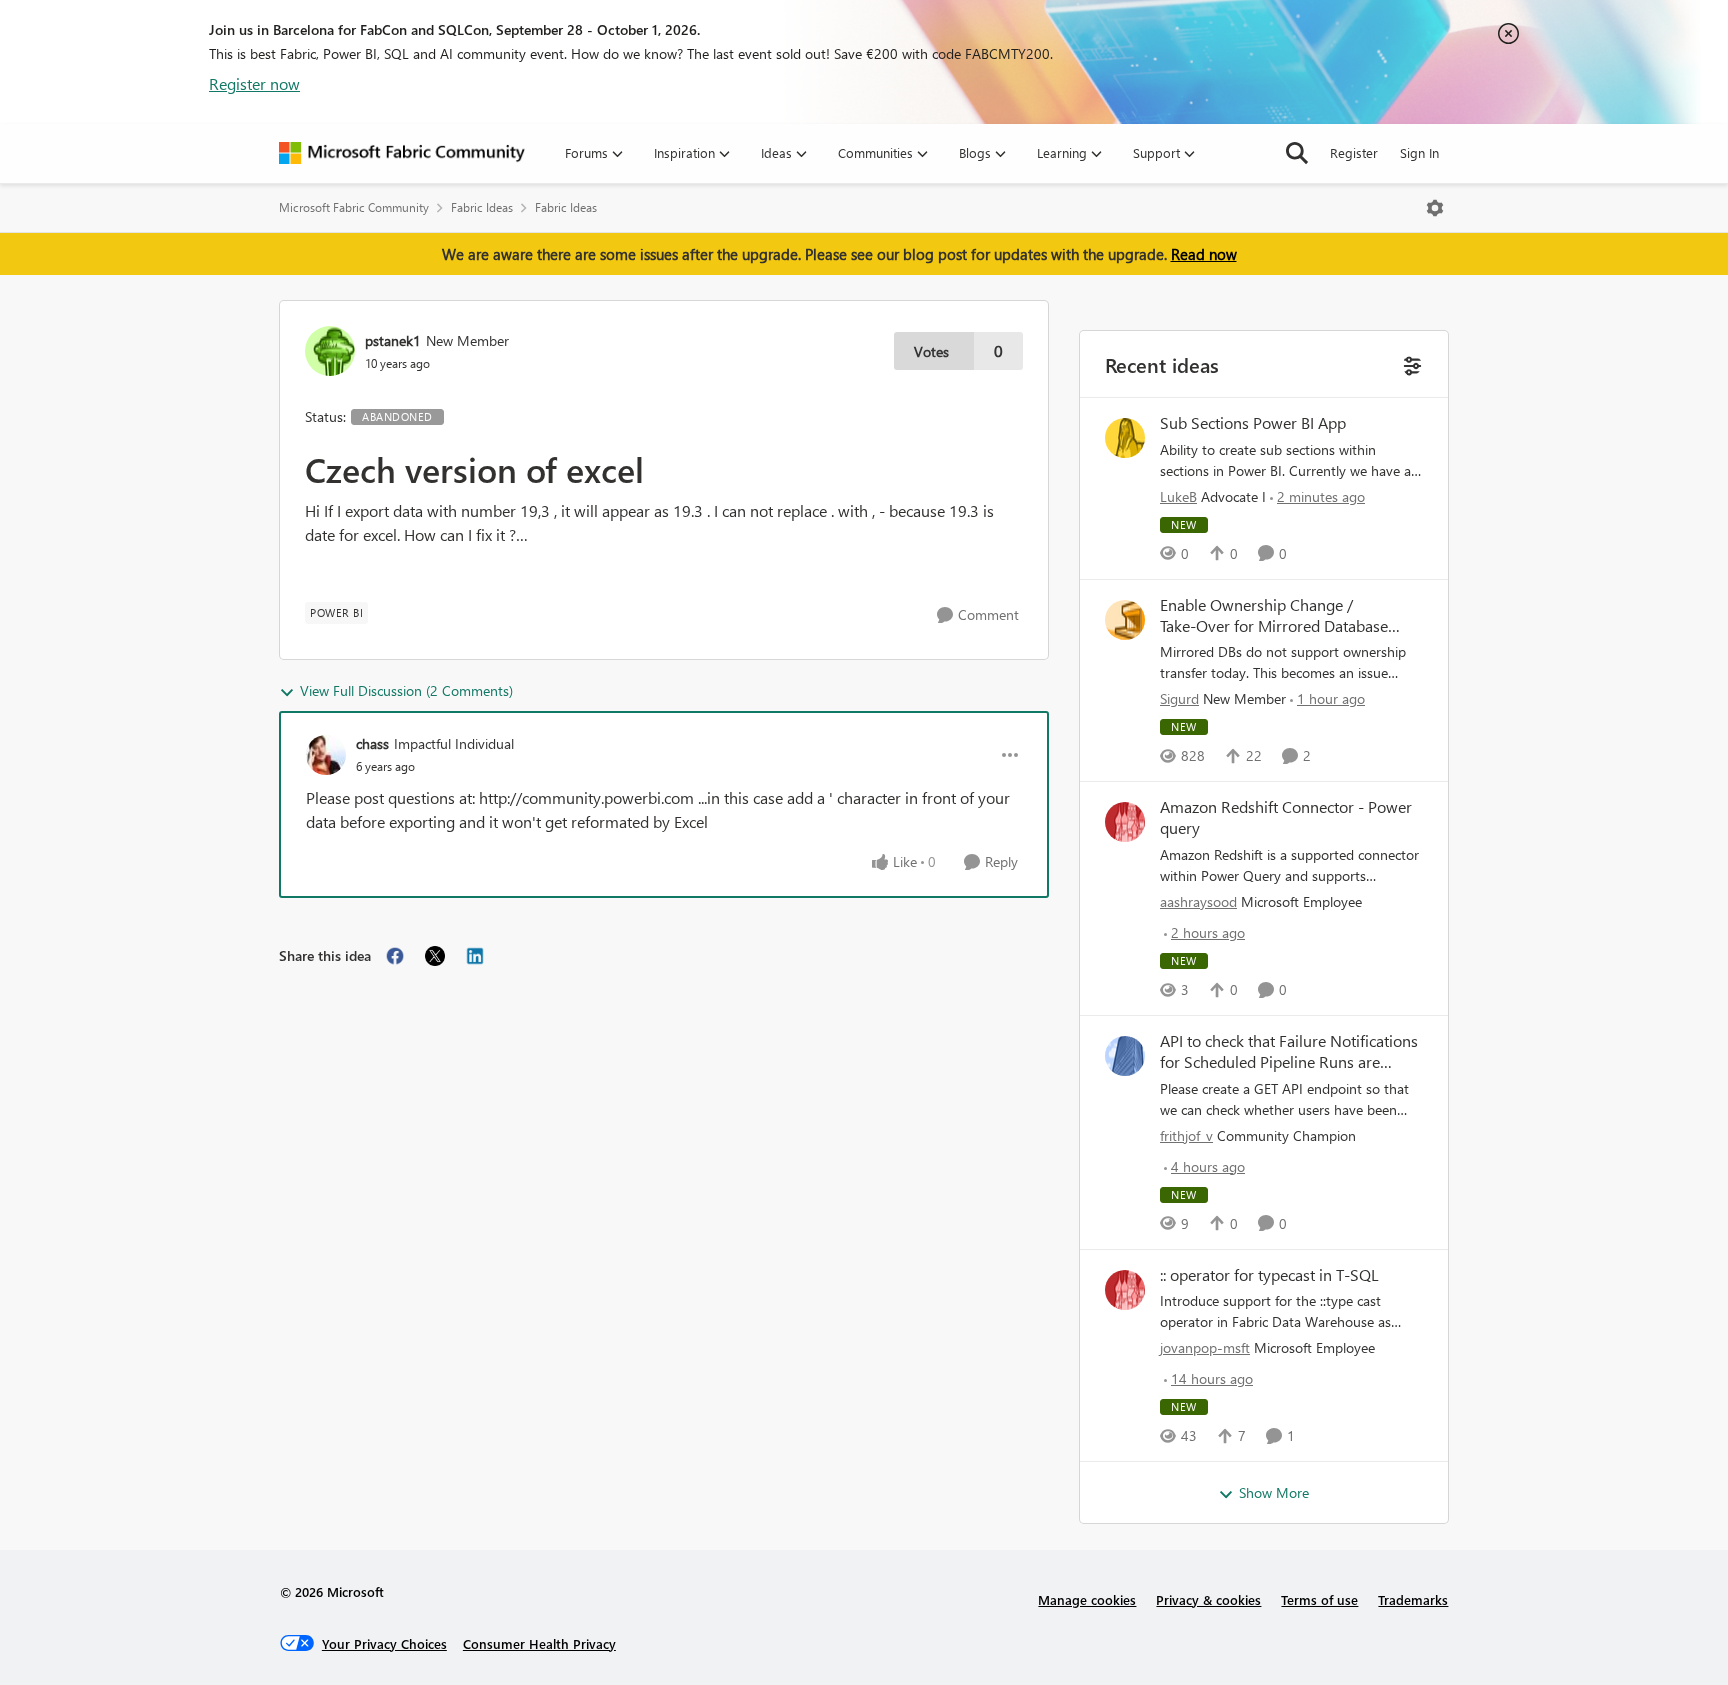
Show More (1274, 1492)
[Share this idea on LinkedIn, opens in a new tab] (475, 956)
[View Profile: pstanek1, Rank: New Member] (330, 351)
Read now (1204, 254)
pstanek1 (393, 340)
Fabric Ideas (482, 207)
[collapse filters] (1410, 363)
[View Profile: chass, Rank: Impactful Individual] (326, 755)
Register (1354, 152)
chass (372, 743)
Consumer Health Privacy (539, 1643)
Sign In (1419, 152)
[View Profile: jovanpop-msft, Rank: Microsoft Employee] (1125, 1290)
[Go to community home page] (402, 153)
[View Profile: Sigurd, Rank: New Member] (1125, 620)
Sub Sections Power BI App (1253, 423)
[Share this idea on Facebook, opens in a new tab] (395, 956)
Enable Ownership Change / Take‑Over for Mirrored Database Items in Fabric (1274, 616)
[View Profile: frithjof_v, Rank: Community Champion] (1125, 1056)
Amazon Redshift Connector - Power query (1286, 817)
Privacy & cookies (1208, 1599)
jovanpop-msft (1205, 1347)
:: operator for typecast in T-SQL (1269, 1275)
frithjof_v (1186, 1135)
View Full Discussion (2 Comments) (406, 690)
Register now (254, 83)
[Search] (1297, 153)
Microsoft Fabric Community (354, 207)
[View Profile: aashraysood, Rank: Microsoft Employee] (1125, 822)
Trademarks (1413, 1599)
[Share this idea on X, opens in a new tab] (435, 956)
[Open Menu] (1435, 208)
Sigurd (1179, 698)
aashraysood (1198, 901)
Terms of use (1319, 1599)
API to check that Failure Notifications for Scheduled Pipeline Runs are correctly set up (1289, 1052)
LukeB (1178, 496)
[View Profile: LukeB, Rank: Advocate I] (1125, 438)
